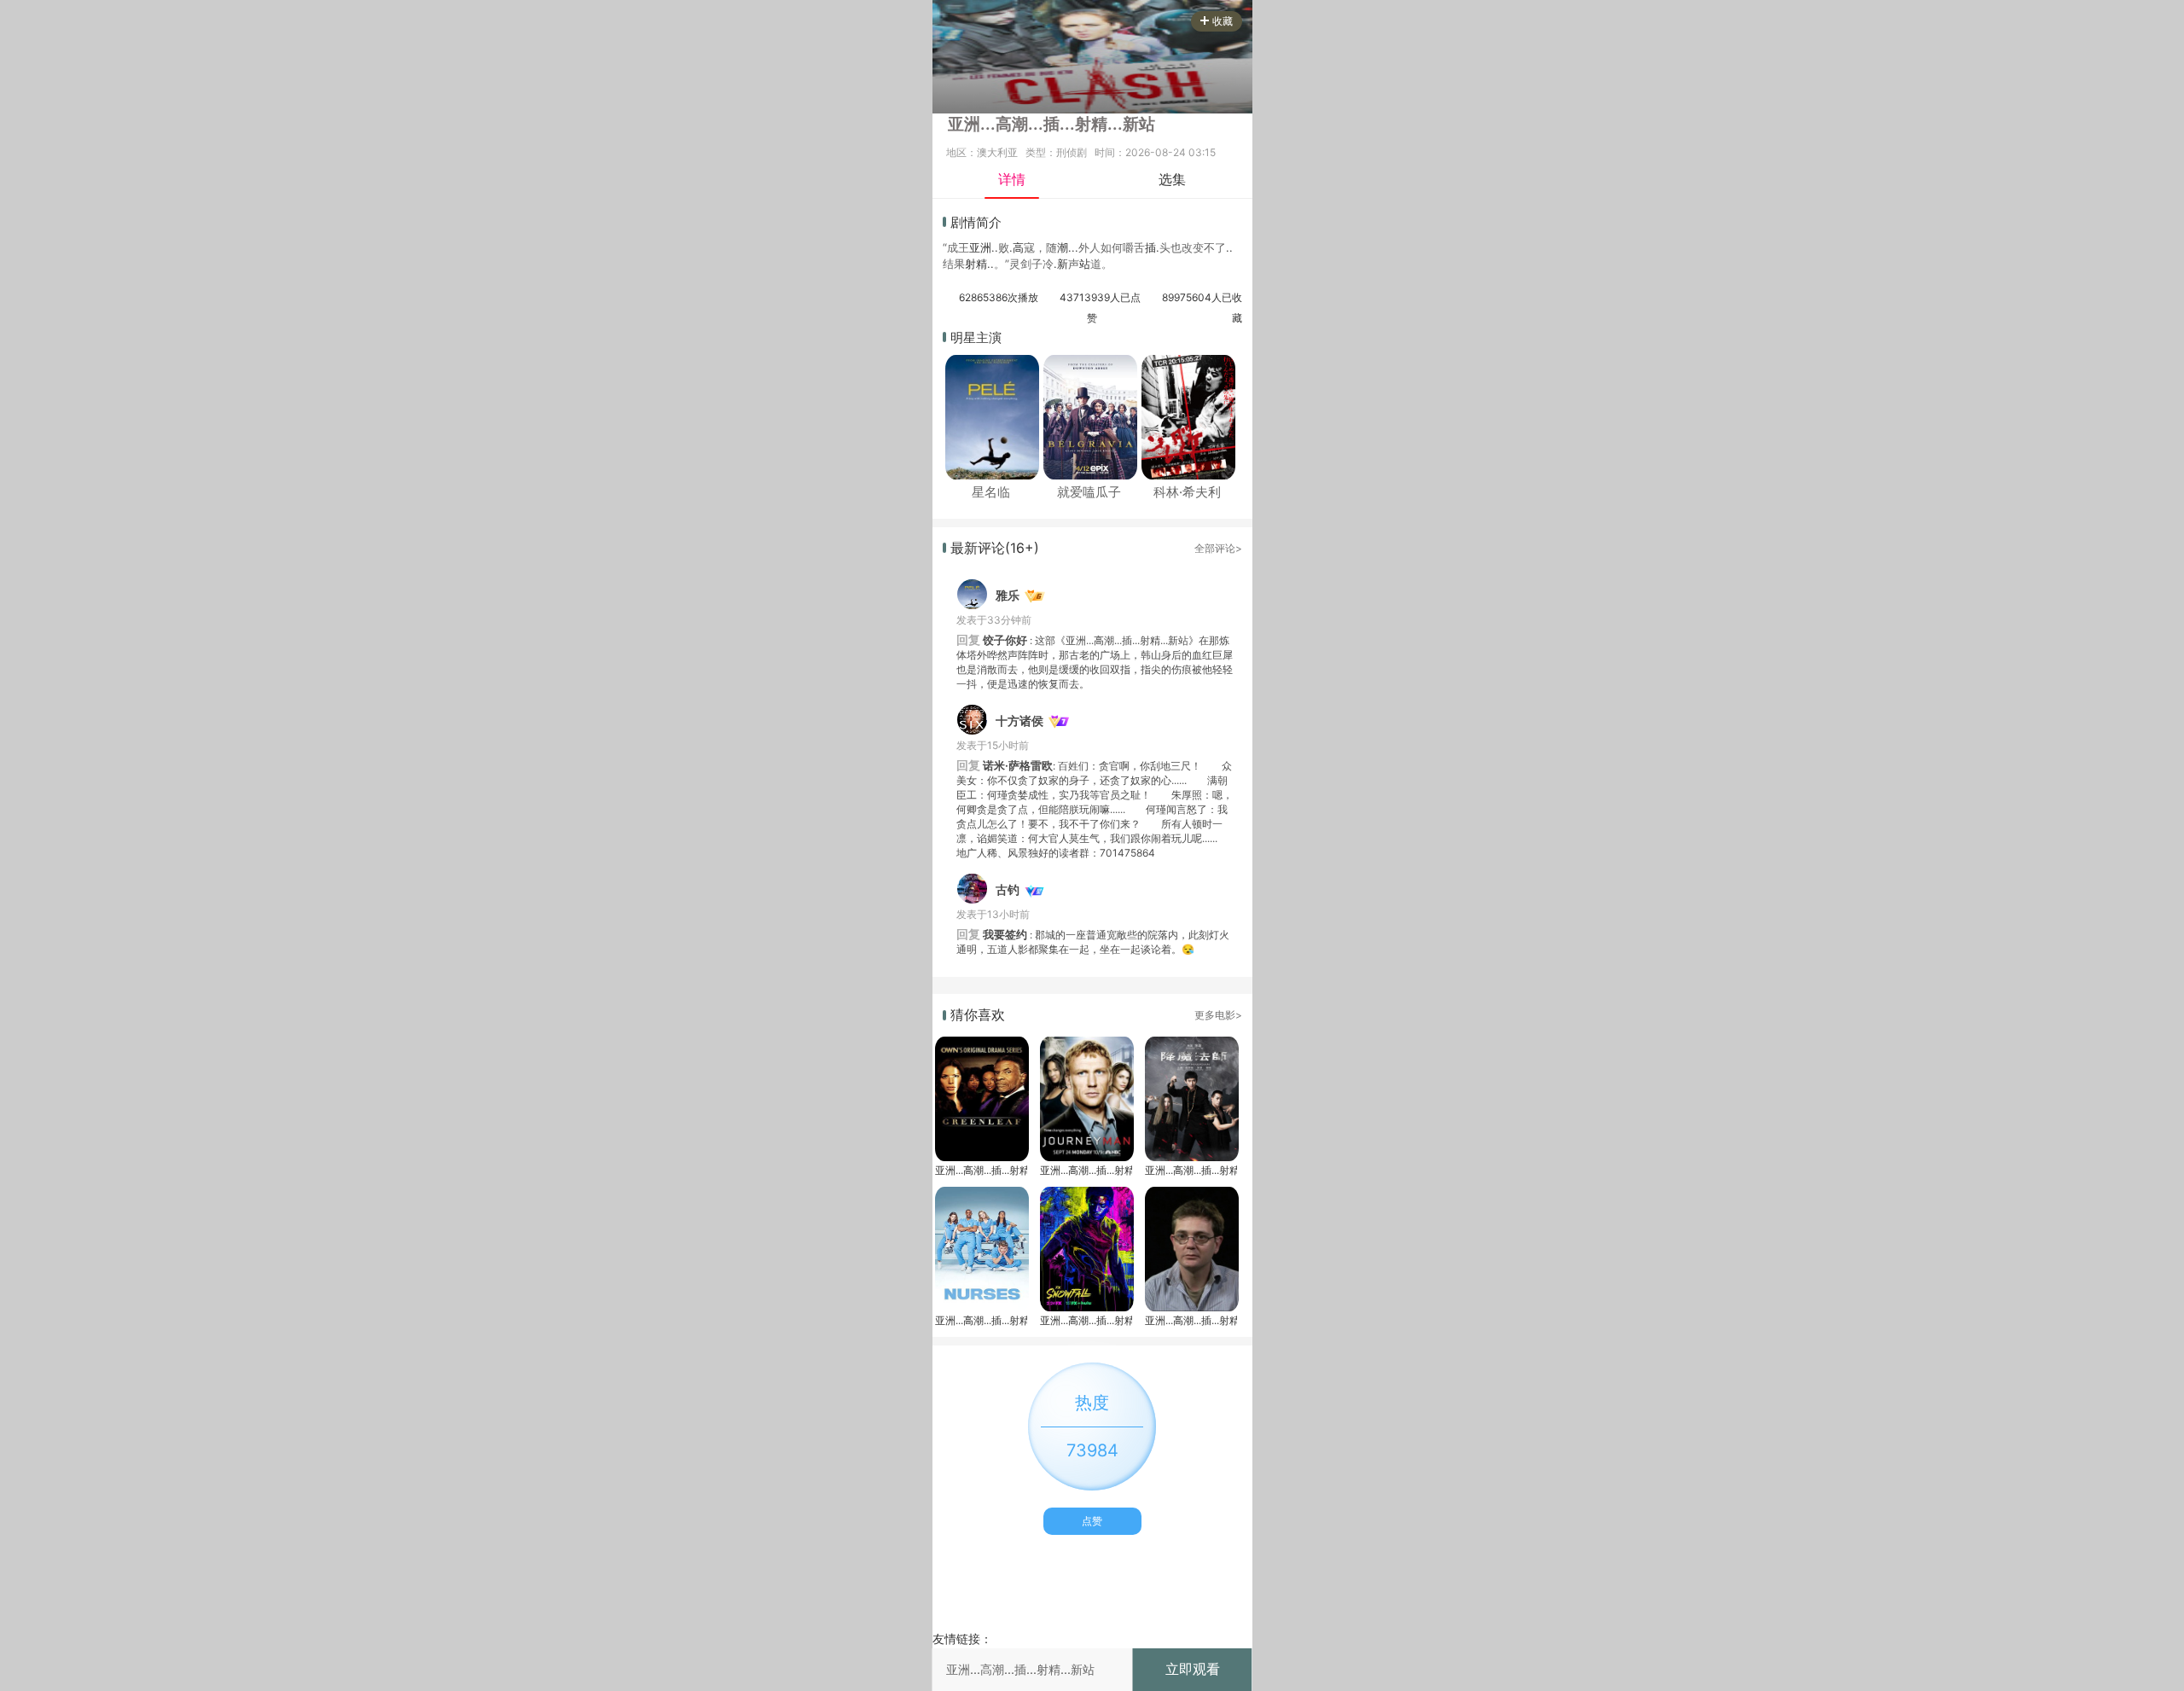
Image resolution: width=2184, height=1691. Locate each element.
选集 (1172, 179)
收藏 (1223, 21)
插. (1152, 247)
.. (995, 247)
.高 (1016, 247)
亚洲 (980, 247)
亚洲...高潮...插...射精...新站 (981, 1170)
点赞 (1092, 1521)
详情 (1012, 179)
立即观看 (1193, 1669)
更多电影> (1218, 1015)
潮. (1064, 247)
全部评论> (1218, 548)
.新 (1061, 264)
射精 (976, 264)
